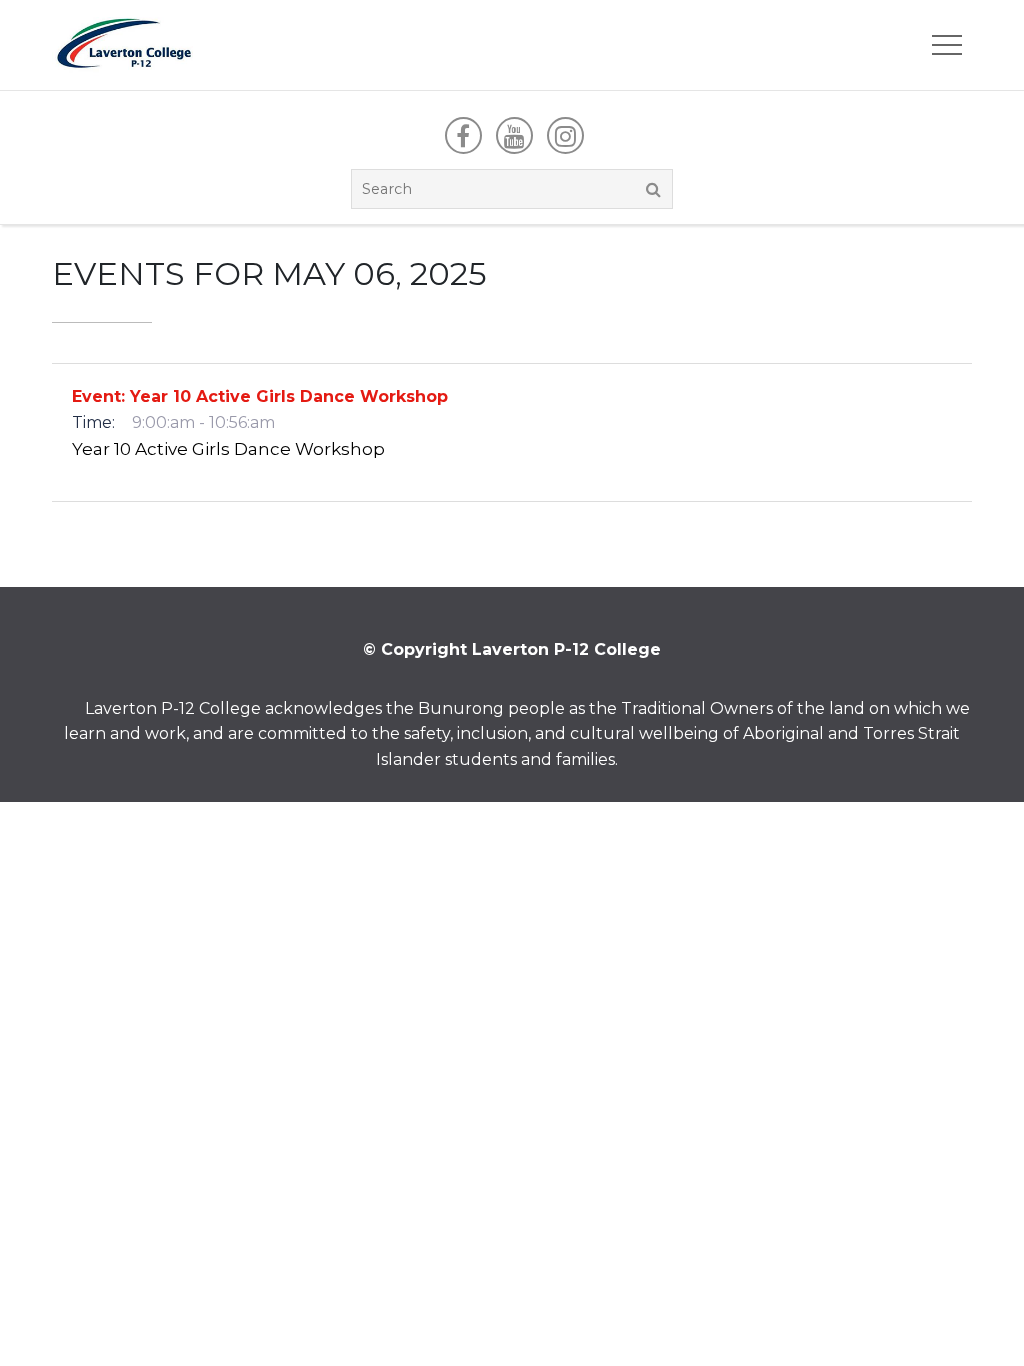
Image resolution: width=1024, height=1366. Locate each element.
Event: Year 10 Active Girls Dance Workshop (260, 396)
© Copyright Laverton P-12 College (512, 649)
